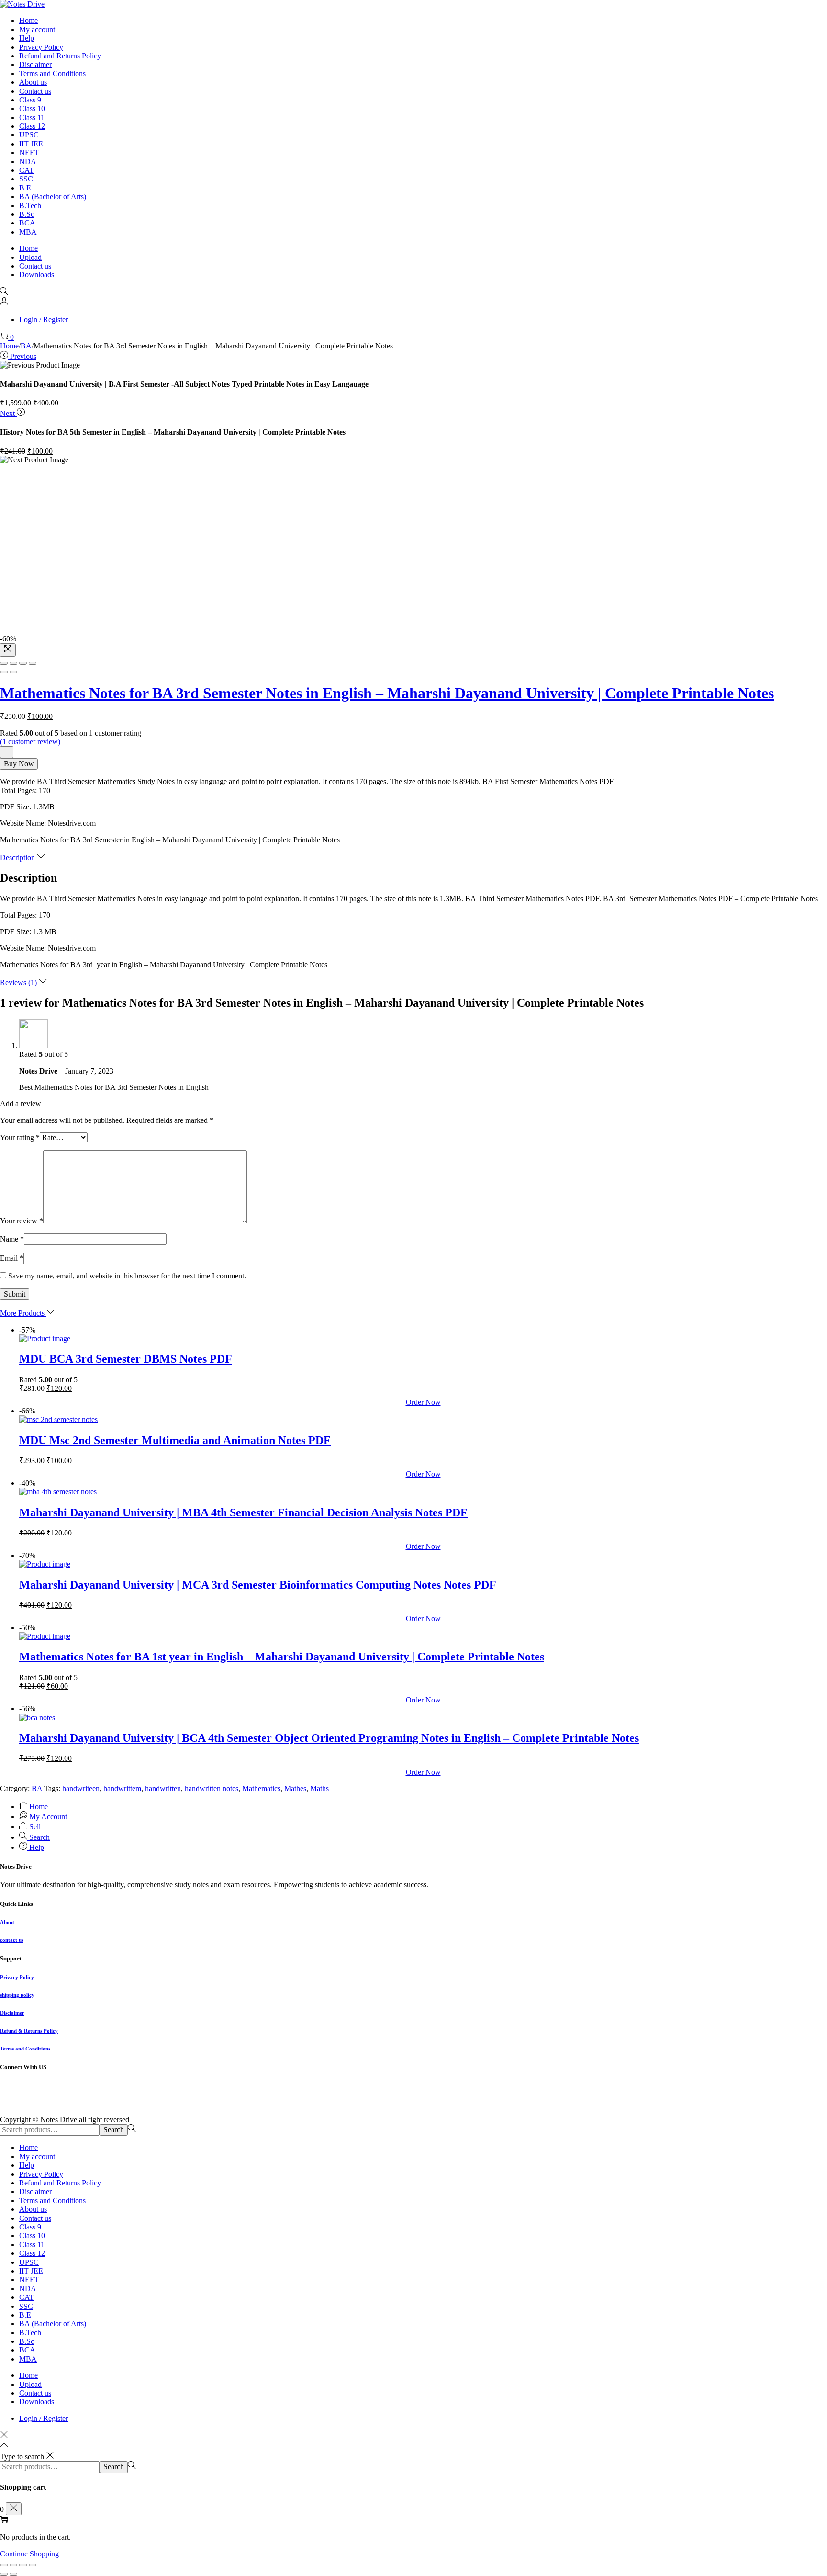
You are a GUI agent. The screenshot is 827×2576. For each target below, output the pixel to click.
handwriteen (81, 1788)
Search (114, 2130)
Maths (319, 1788)
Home (9, 346)
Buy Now (19, 764)
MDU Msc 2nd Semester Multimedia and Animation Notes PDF (175, 1440)
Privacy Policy (17, 1977)
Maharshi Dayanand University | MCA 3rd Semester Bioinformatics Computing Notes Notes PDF (258, 1585)
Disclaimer (12, 2013)
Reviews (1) (19, 982)
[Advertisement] (413, 537)
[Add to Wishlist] (7, 752)
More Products (23, 1313)
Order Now (423, 1402)
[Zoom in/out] (33, 663)
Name (12, 1239)
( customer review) (30, 742)
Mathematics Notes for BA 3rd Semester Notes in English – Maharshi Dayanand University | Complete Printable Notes (387, 693)
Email (12, 1258)
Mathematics (261, 1788)
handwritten (163, 1788)
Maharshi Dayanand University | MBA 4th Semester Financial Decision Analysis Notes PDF (243, 1512)
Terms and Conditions (25, 2049)
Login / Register (44, 319)
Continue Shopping (29, 2554)
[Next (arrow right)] (13, 672)
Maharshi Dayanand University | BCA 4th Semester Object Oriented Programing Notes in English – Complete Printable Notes (329, 1738)
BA (26, 346)
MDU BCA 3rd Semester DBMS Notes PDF (126, 1359)
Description (18, 857)
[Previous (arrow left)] (4, 672)
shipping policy (17, 1995)
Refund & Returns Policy (29, 2031)
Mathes (295, 1788)
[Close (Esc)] (4, 663)
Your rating (20, 1137)
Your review (22, 1221)
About (7, 1922)
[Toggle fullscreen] (23, 663)
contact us (12, 1940)
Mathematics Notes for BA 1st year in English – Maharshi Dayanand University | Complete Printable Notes (282, 1657)
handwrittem (122, 1788)
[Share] (13, 663)
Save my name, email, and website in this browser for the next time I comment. (127, 1276)
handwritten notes (212, 1788)
